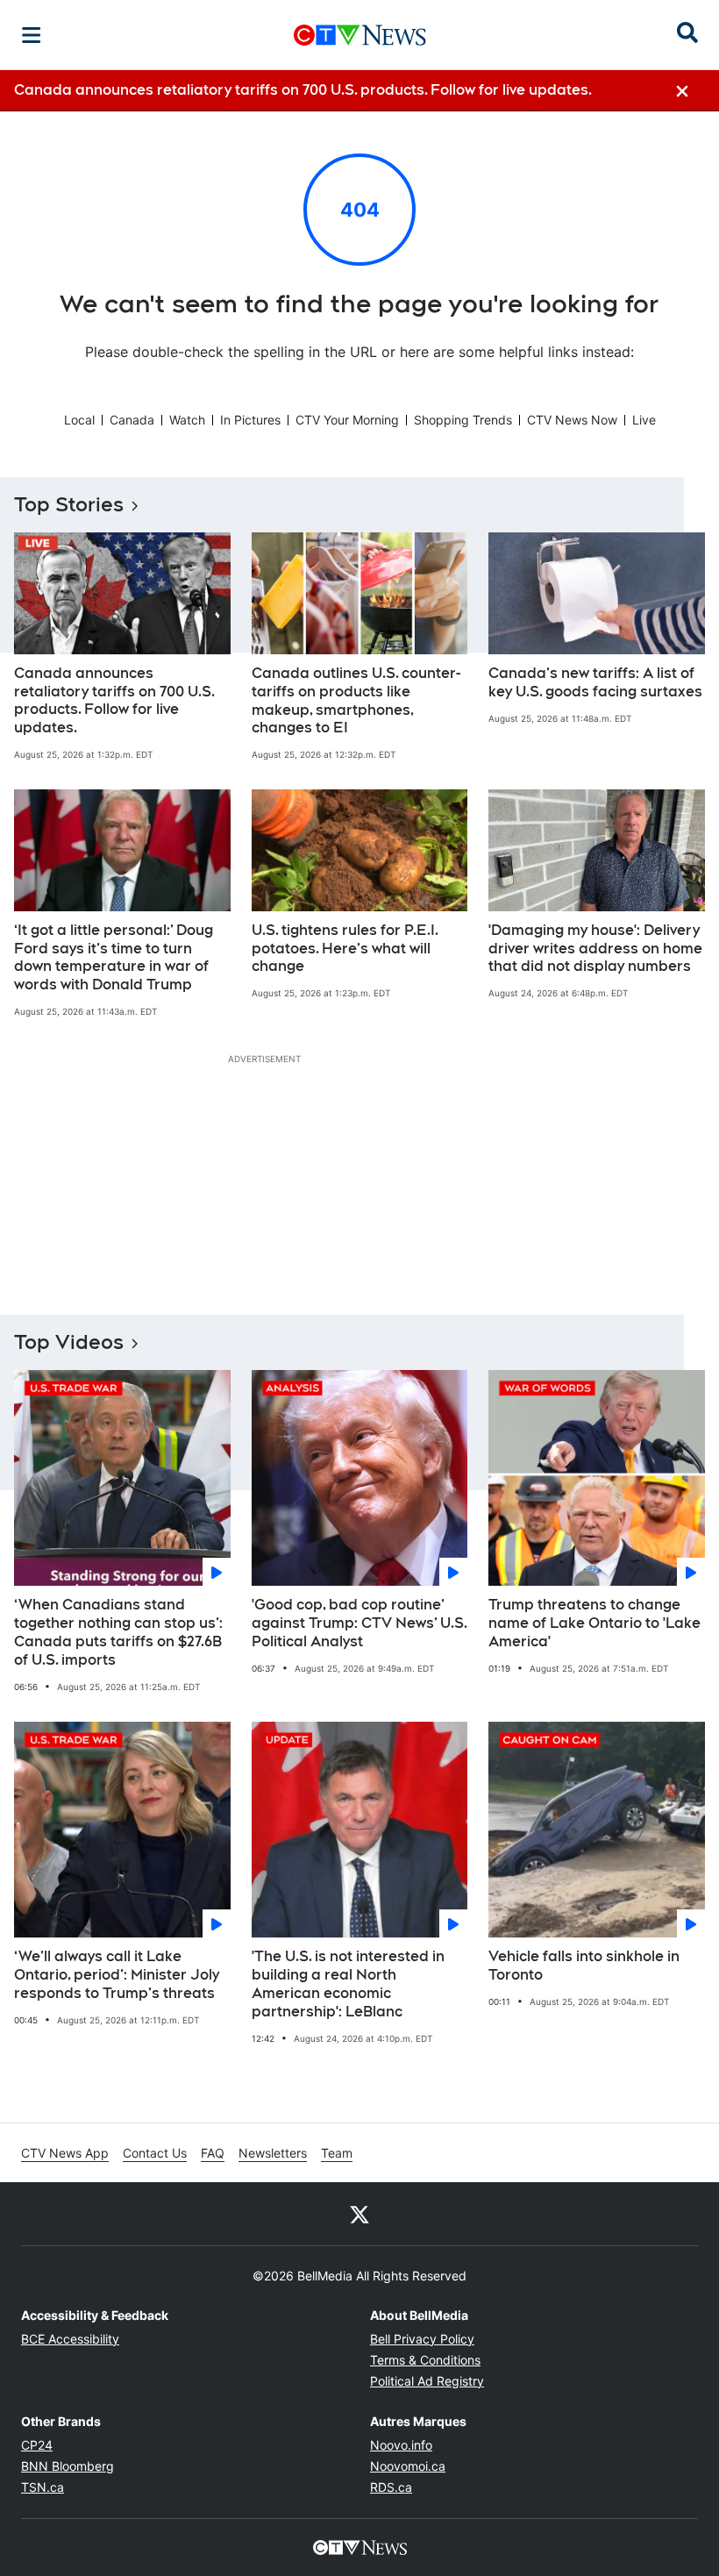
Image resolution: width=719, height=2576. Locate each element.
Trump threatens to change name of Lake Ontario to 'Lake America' (594, 1623)
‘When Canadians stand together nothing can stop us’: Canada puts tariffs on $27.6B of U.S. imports (118, 1632)
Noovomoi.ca (408, 2466)
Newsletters (273, 2153)
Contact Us (155, 2153)
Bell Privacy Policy (422, 2339)
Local (79, 420)
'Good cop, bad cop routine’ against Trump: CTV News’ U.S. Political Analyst (359, 1623)
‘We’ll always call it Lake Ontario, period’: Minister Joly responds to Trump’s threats (117, 1975)
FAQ (213, 2153)
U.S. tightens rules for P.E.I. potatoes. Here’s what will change (345, 949)
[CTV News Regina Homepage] (360, 35)
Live (644, 420)
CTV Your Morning (347, 420)
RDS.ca (391, 2487)
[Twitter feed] (359, 2214)
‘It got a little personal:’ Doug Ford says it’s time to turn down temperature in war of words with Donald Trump (114, 957)
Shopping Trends (463, 420)
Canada (132, 420)
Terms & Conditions (425, 2360)
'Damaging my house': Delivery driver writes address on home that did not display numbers (595, 949)
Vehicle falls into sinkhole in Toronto (584, 1966)
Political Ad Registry (427, 2381)
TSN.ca (43, 2487)
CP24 (37, 2445)
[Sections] (32, 35)
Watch (187, 420)
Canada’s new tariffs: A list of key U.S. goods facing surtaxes (595, 682)
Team (337, 2153)
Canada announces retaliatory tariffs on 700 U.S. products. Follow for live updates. (114, 700)
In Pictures (250, 420)
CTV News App (65, 2153)
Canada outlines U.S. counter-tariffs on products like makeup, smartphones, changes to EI (356, 700)
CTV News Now (572, 420)
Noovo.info (401, 2445)
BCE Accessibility (70, 2339)
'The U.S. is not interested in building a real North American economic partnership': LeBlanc (348, 1984)
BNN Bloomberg (68, 2466)
